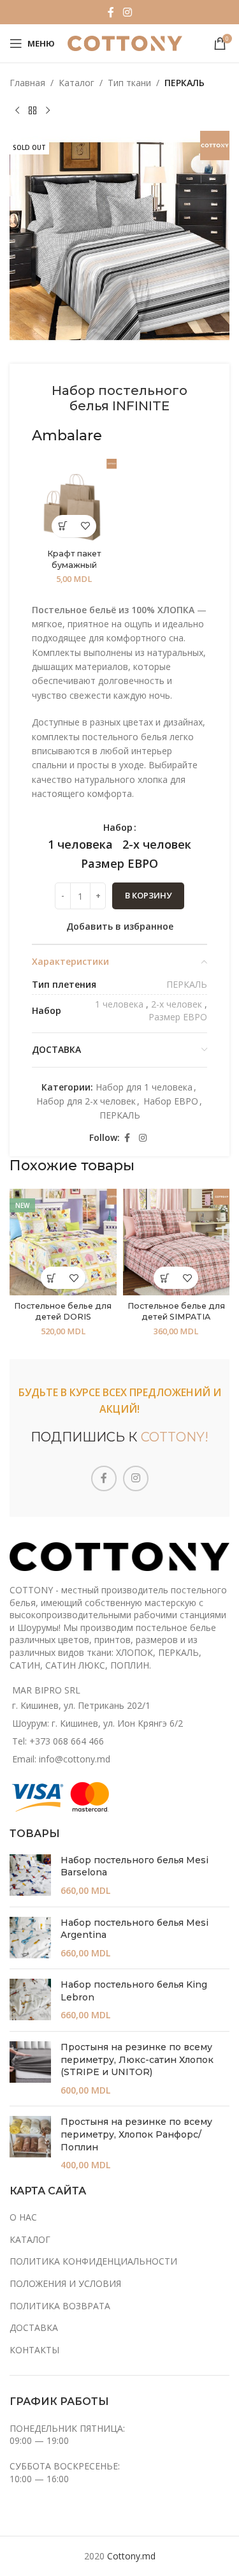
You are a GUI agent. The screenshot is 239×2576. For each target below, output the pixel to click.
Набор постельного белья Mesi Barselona (134, 1866)
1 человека (119, 1004)
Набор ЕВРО (171, 1101)
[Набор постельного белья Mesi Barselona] (30, 1876)
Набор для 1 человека (144, 1087)
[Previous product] (17, 110)
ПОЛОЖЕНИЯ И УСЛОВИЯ (65, 2283)
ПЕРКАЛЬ (185, 83)
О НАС (23, 2217)
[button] (63, 526)
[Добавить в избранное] (85, 526)
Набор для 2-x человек (86, 1101)
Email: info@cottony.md (61, 1759)
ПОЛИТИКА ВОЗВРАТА (60, 2306)
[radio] (80, 844)
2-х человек (177, 1004)
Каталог (76, 83)
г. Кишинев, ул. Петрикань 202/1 (81, 1705)
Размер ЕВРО (178, 1017)
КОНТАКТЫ (34, 2350)
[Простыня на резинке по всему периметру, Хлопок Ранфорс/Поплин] (30, 2143)
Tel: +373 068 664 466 (58, 1741)
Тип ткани (129, 83)
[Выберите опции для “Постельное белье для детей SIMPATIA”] (165, 1278)
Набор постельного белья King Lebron (134, 1991)
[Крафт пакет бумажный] (74, 501)
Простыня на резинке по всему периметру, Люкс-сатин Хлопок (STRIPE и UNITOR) (137, 2059)
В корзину (148, 895)
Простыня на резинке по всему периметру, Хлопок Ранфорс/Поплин (136, 2134)
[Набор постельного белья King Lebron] (30, 2000)
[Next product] (48, 110)
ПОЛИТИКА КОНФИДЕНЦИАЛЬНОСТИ (93, 2261)
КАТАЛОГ (30, 2239)
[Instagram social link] (127, 12)
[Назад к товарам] (33, 110)
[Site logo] (125, 42)
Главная (27, 83)
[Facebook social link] (111, 12)
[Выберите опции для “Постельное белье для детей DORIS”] (52, 1278)
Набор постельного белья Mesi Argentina (134, 1929)
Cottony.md (131, 2556)
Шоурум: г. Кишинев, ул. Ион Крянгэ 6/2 (98, 1723)
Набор (118, 827)
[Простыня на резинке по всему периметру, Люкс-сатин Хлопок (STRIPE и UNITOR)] (30, 2069)
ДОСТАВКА (34, 2327)
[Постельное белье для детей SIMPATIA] (177, 1242)
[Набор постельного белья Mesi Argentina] (30, 1938)
